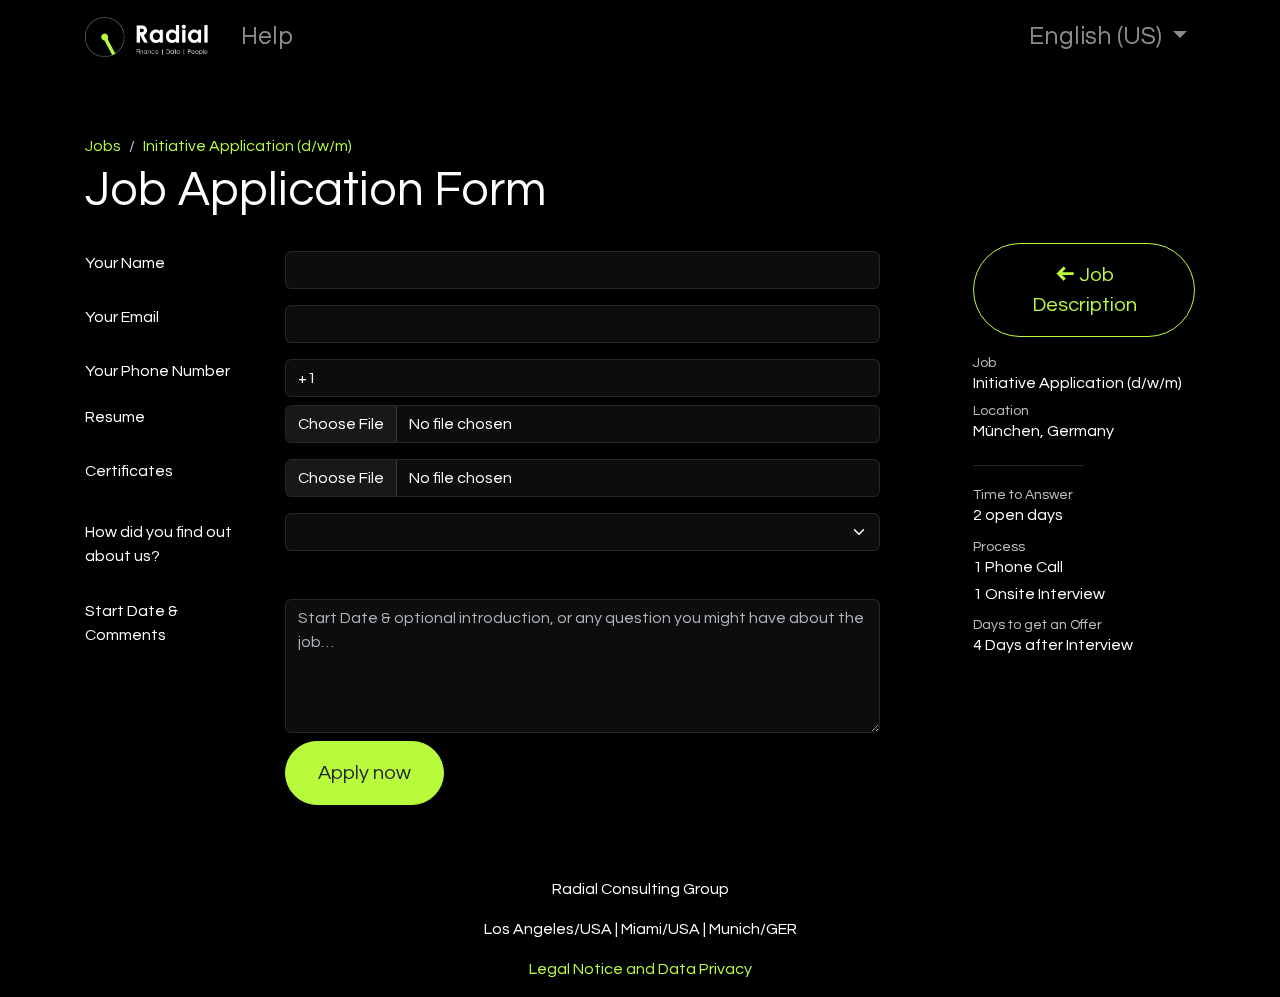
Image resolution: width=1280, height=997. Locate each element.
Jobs (103, 146)
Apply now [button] (364, 773)
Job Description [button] (1084, 290)
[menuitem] (267, 37)
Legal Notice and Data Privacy (640, 969)
